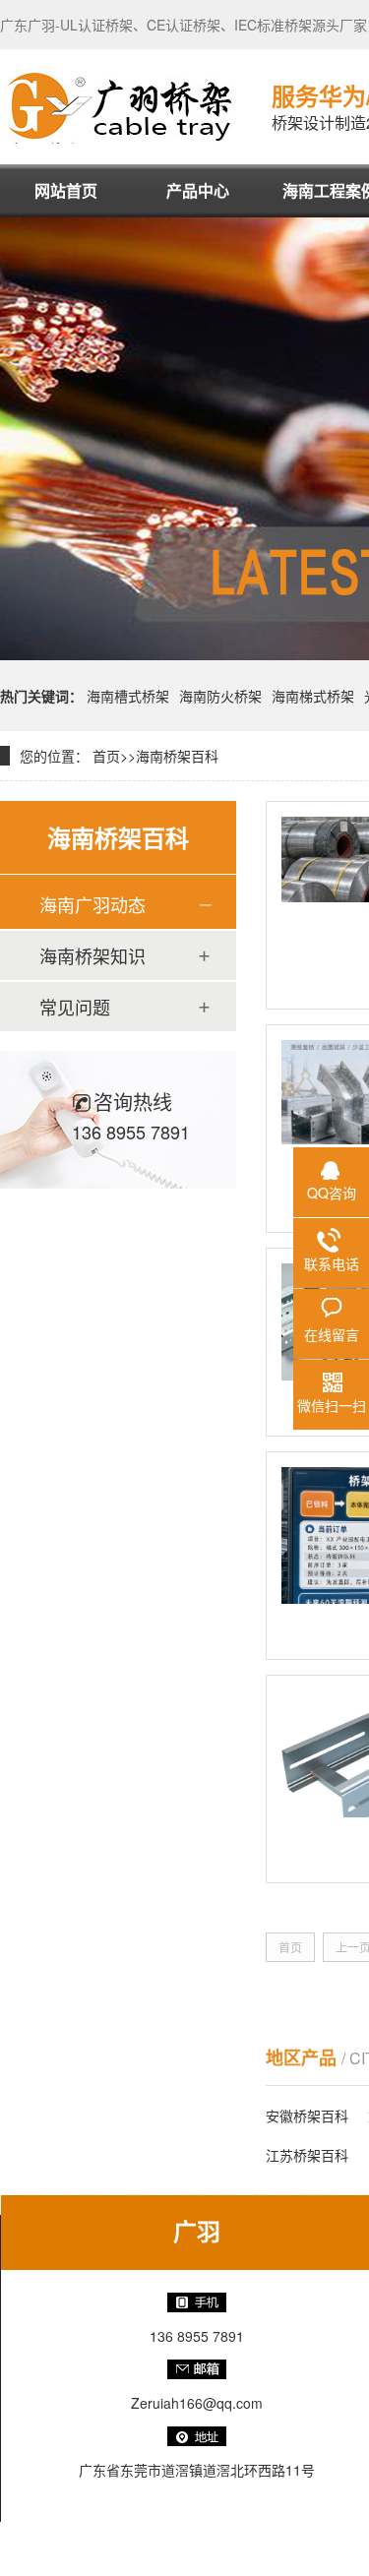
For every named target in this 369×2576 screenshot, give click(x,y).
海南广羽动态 (92, 904)
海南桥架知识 (92, 955)
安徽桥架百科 (307, 2116)
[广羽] (121, 106)
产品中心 (198, 190)
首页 (106, 756)
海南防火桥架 (220, 696)
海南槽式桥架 (128, 696)
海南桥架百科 (177, 756)
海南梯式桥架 (313, 696)
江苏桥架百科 (307, 2155)
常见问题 (75, 1007)
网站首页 (66, 190)
